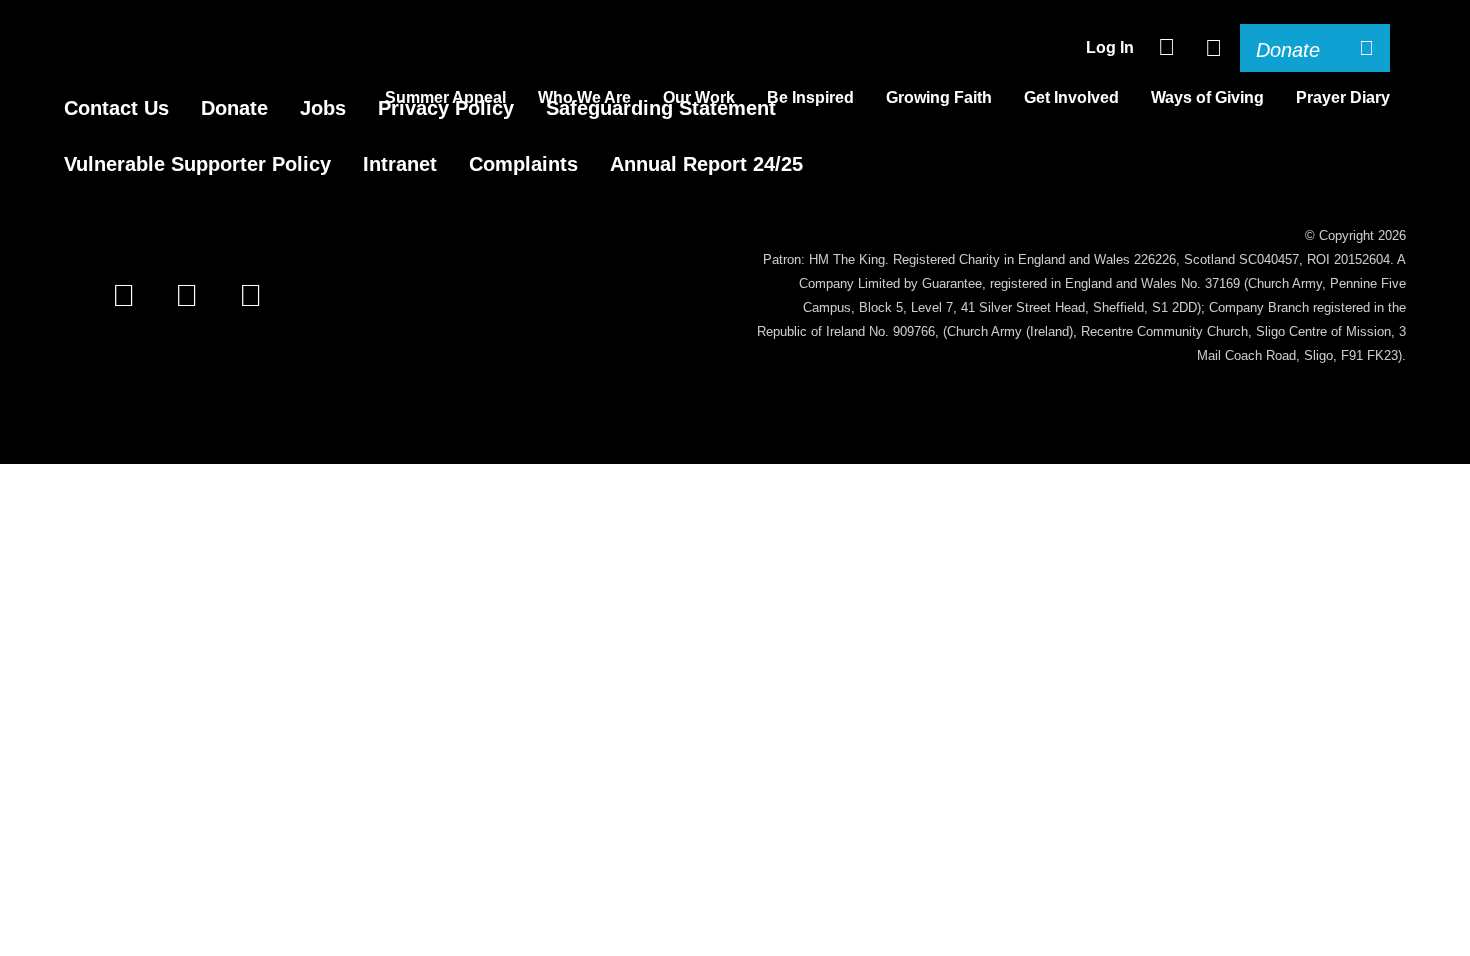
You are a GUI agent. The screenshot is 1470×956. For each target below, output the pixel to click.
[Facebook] (127, 296)
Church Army (104, 66)
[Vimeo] (254, 296)
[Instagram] (190, 296)
